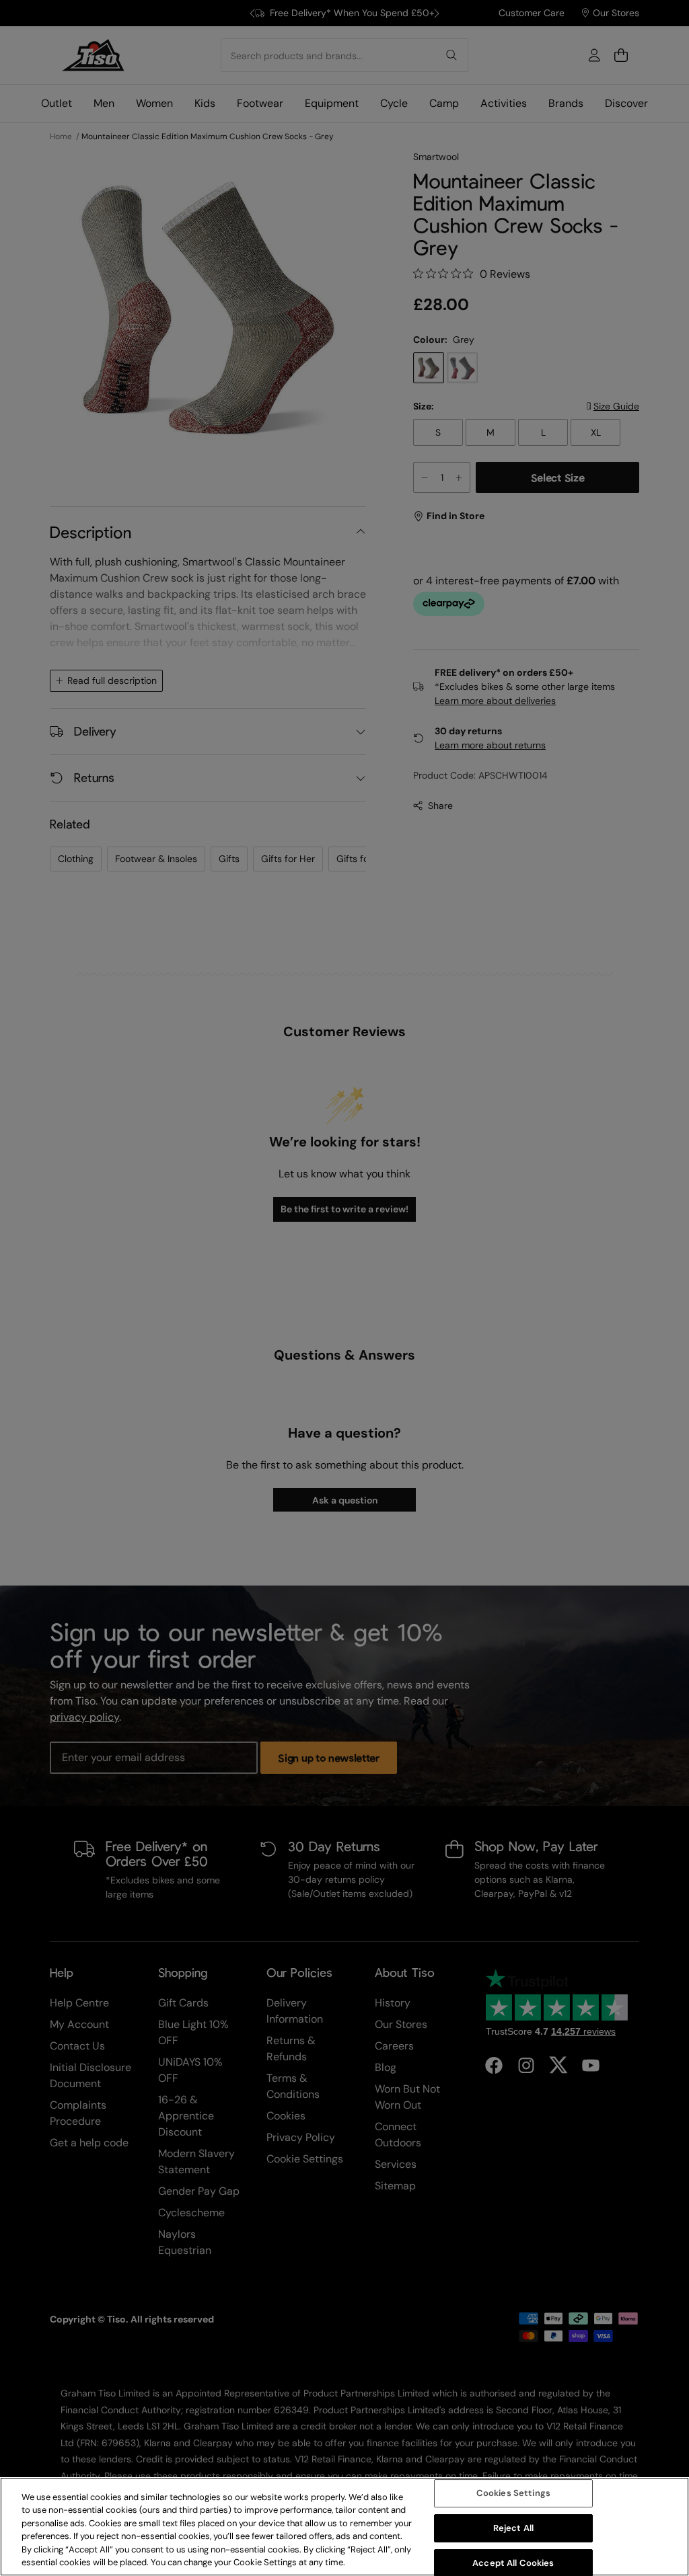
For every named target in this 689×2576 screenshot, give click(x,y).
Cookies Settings (513, 2494)
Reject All (513, 2528)
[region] (344, 2527)
